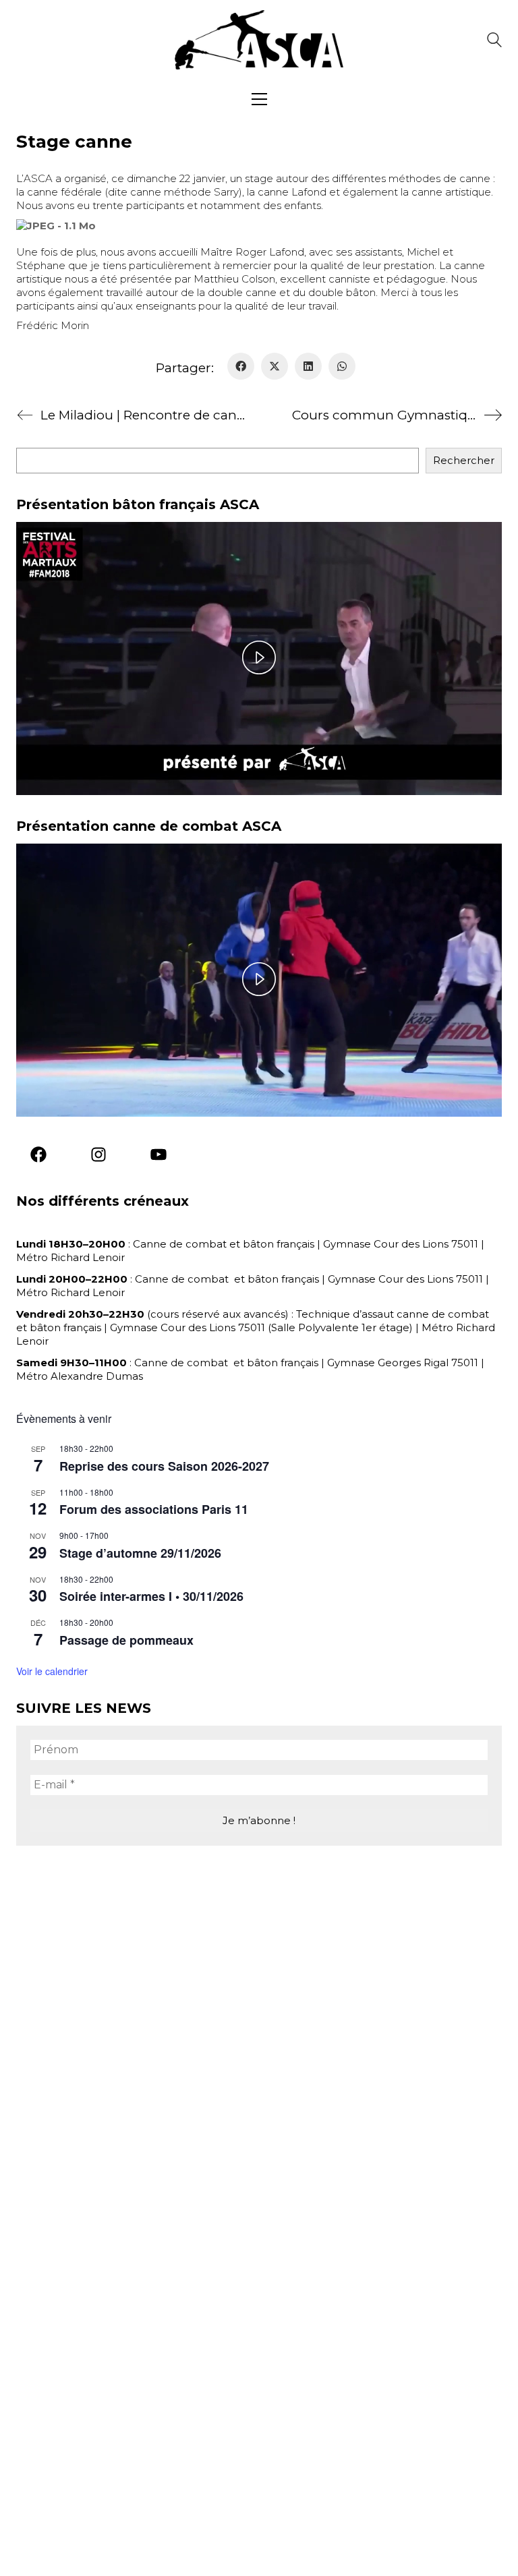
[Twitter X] (275, 366)
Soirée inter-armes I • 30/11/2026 (151, 1596)
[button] (259, 99)
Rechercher (464, 460)
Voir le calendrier (52, 1671)
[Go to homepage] (259, 40)
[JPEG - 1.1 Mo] (56, 225)
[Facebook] (241, 366)
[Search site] (494, 41)
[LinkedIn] (308, 366)
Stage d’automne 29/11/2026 (140, 1553)
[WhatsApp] (342, 366)
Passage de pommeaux (126, 1640)
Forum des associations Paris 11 (154, 1509)
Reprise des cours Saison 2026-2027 (164, 1466)
